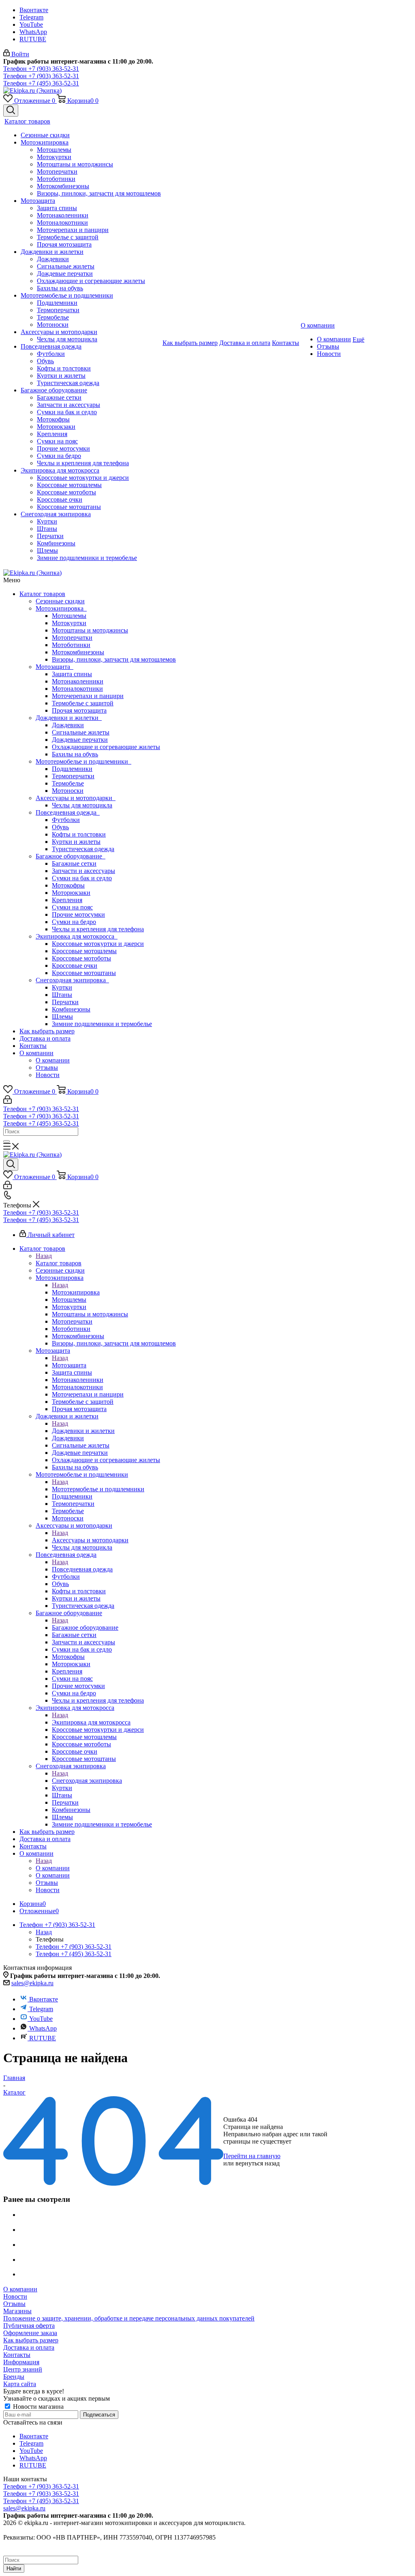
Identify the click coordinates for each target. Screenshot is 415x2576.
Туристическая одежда (83, 849)
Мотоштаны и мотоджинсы (90, 630)
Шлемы (62, 1017)
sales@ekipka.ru (32, 1983)
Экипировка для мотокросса (77, 936)
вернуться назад (258, 2163)
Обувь (60, 827)
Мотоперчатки (72, 638)
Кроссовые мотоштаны (84, 973)
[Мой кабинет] (7, 1102)
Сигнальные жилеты (81, 732)
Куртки (62, 987)
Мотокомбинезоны (78, 652)
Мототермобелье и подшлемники (83, 761)
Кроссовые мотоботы (81, 958)
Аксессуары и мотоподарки (76, 798)
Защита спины (72, 674)
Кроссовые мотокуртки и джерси (98, 944)
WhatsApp (33, 32)
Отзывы (47, 1068)
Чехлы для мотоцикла (82, 805)
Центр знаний (23, 2369)
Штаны (62, 995)
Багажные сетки (74, 863)
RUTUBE (33, 39)
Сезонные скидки (60, 601)
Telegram (31, 17)
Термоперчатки (73, 776)
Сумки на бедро (74, 922)
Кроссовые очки (75, 965)
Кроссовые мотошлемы (84, 951)
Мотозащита (55, 667)
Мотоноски (68, 791)
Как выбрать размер (47, 1031)
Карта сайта (20, 2384)
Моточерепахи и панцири (88, 696)
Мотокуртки (69, 623)
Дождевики (68, 725)
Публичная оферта (29, 2326)
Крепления (67, 900)
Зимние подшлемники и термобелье (102, 1024)
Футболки (66, 820)
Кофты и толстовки (79, 834)
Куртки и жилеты (76, 842)
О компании (36, 1053)
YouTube (31, 24)
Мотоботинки (71, 645)
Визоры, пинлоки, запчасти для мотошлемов (114, 659)
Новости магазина (37, 2407)
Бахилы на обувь (75, 754)
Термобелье (68, 783)
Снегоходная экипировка (72, 980)
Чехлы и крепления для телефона (98, 929)
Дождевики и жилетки (69, 718)
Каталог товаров (42, 594)
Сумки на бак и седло (82, 878)
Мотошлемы (69, 616)
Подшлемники (72, 769)
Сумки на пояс (72, 907)
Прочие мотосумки (78, 914)
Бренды (14, 2377)
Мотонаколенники (78, 681)
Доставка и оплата (45, 1038)
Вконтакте (34, 10)
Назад (44, 1256)
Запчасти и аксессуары (83, 871)
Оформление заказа (30, 2333)
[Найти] (6, 1141)
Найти (14, 2569)
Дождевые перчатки (80, 740)
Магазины (17, 2311)
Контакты (33, 1046)
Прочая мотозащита (79, 710)
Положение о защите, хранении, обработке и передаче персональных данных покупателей (129, 2318)
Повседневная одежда (68, 812)
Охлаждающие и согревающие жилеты (106, 747)
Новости (48, 1075)
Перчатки (65, 1002)
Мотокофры (68, 885)
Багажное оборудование (71, 856)
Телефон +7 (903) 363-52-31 (41, 69)
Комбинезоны (71, 1009)
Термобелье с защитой (83, 703)
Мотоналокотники (77, 689)
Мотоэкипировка (61, 608)
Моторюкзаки (71, 893)
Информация (21, 2362)
